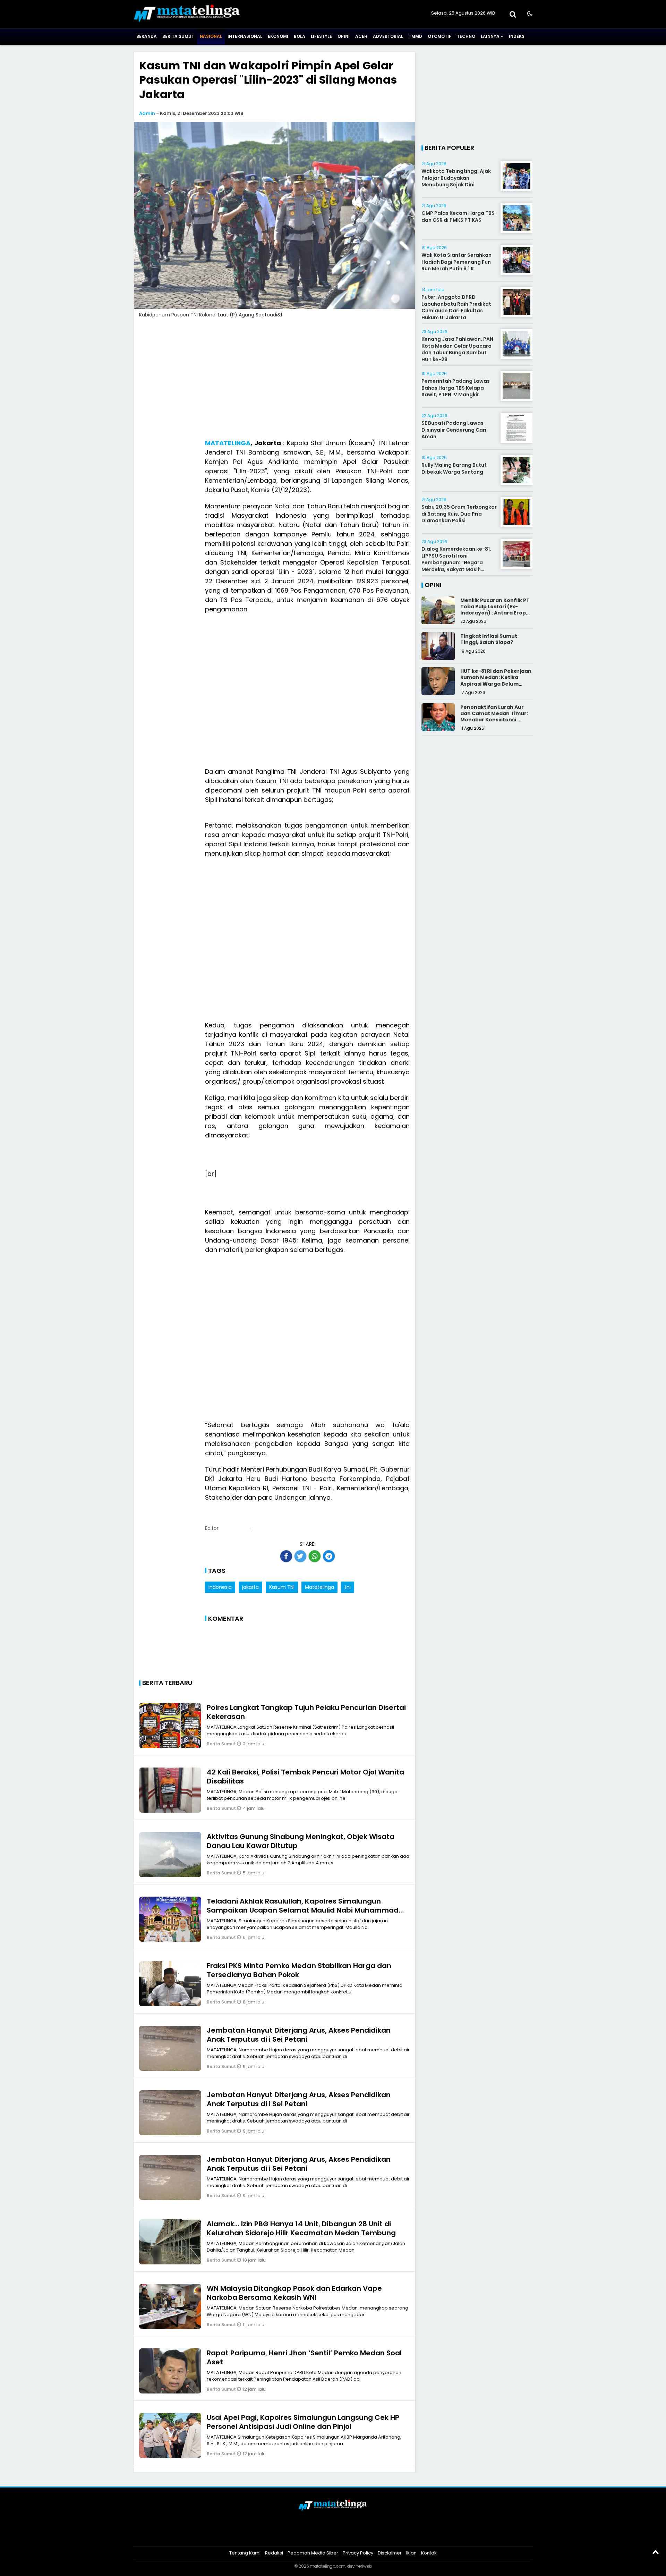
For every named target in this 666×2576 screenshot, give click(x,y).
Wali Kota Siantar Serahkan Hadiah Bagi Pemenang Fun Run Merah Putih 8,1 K (456, 262)
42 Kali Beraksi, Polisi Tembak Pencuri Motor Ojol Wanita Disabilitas (305, 1777)
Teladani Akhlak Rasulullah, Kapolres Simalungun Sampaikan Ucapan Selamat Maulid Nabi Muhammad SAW (303, 1910)
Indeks (517, 36)
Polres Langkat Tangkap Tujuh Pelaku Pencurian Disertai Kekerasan (306, 1712)
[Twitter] (324, 2535)
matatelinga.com (328, 2566)
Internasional (245, 36)
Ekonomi (278, 36)
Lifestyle (321, 36)
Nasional (211, 36)
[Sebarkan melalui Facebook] (286, 1556)
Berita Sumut (178, 36)
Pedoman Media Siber (313, 2553)
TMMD (415, 36)
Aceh (361, 36)
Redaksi (274, 2553)
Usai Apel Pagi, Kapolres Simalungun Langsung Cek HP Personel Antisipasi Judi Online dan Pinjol (303, 2422)
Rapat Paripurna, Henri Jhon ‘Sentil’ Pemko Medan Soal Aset (304, 2357)
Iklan (411, 2553)
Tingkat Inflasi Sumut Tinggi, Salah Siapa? (489, 639)
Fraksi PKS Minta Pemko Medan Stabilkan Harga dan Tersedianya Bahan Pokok (299, 1970)
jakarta (250, 1587)
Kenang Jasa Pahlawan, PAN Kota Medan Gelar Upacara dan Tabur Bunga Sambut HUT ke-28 (457, 349)
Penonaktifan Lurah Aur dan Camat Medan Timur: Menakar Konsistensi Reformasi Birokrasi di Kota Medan (494, 720)
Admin (147, 113)
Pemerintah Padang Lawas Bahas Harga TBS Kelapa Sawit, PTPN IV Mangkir (456, 388)
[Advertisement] (274, 381)
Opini (344, 36)
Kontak (429, 2553)
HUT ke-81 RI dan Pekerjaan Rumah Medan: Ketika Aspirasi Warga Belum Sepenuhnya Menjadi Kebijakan (496, 684)
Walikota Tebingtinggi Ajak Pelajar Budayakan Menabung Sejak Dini (456, 178)
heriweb (364, 2566)
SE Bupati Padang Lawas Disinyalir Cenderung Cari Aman (454, 430)
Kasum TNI (282, 1587)
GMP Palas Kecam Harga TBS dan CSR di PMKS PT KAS (458, 217)
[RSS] (360, 2535)
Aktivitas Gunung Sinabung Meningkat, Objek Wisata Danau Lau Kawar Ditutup (301, 1841)
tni (348, 1587)
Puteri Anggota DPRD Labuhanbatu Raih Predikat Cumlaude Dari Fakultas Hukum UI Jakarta (456, 307)
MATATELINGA (228, 443)
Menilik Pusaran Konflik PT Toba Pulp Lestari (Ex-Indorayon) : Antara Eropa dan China (495, 610)
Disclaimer (390, 2553)
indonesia (220, 1587)
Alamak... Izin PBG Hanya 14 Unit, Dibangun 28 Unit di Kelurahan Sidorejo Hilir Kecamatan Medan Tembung (301, 2228)
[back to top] (656, 2552)
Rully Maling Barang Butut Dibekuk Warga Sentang (454, 468)
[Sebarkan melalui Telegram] (329, 1556)
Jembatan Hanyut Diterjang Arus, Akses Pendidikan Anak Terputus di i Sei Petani (299, 2035)
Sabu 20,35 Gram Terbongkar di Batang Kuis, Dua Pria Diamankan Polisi (459, 514)
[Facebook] (306, 2535)
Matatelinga (319, 1587)
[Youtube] (342, 2535)
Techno (466, 36)
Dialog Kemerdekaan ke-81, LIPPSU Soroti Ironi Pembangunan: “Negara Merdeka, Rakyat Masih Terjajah (456, 562)
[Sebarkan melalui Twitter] (300, 1556)
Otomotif (439, 36)
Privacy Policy (358, 2553)
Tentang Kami (245, 2553)
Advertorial (388, 36)
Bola (300, 36)
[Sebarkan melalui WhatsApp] (315, 1556)
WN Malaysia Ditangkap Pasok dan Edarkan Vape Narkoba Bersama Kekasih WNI (294, 2293)
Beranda (147, 36)
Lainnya (490, 36)
